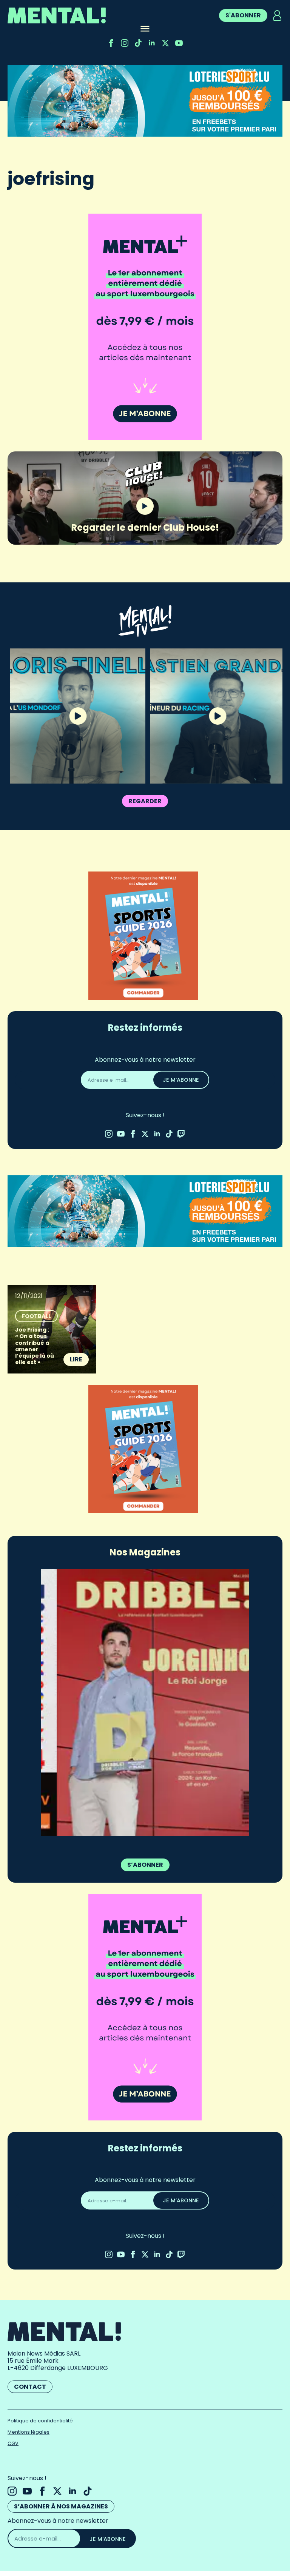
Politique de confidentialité (40, 2421)
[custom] (138, 43)
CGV (13, 2443)
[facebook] (111, 43)
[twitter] (165, 43)
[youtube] (179, 43)
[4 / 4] (145, 1702)
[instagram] (125, 43)
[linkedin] (152, 43)
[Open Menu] (145, 29)
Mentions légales (29, 2432)
